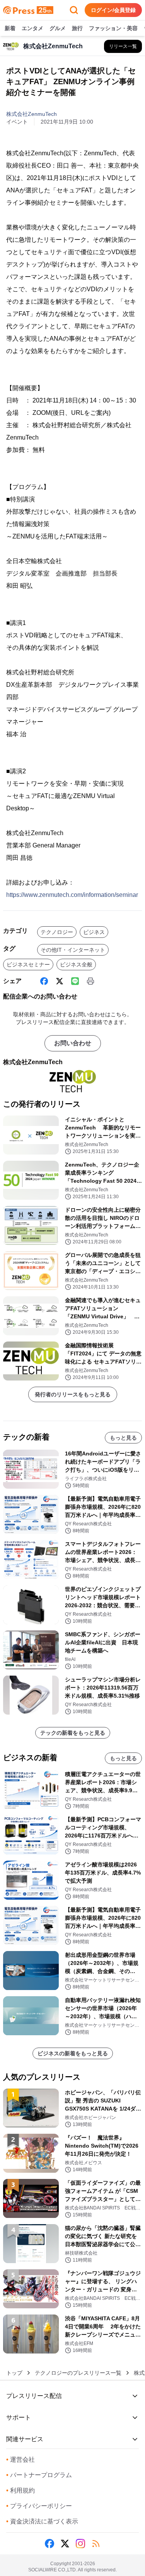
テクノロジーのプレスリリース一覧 (78, 2373)
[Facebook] (44, 981)
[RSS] (96, 2544)
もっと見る (123, 1438)
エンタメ (32, 28)
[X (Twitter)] (60, 981)
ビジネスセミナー (28, 965)
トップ (14, 2373)
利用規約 (20, 2490)
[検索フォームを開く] (74, 10)
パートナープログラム (39, 2475)
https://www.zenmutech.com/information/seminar (72, 895)
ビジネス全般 (76, 965)
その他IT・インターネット (73, 950)
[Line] (75, 981)
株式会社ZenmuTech (32, 114)
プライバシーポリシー (39, 2506)
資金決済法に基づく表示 (42, 2521)
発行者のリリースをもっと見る (73, 1394)
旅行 (77, 28)
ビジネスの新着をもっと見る (73, 2053)
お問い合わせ (73, 1043)
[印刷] (90, 981)
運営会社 (20, 2460)
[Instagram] (80, 2544)
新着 (10, 28)
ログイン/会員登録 (113, 10)
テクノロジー (57, 932)
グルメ (58, 28)
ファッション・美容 (113, 28)
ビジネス (94, 932)
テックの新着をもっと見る (73, 1733)
